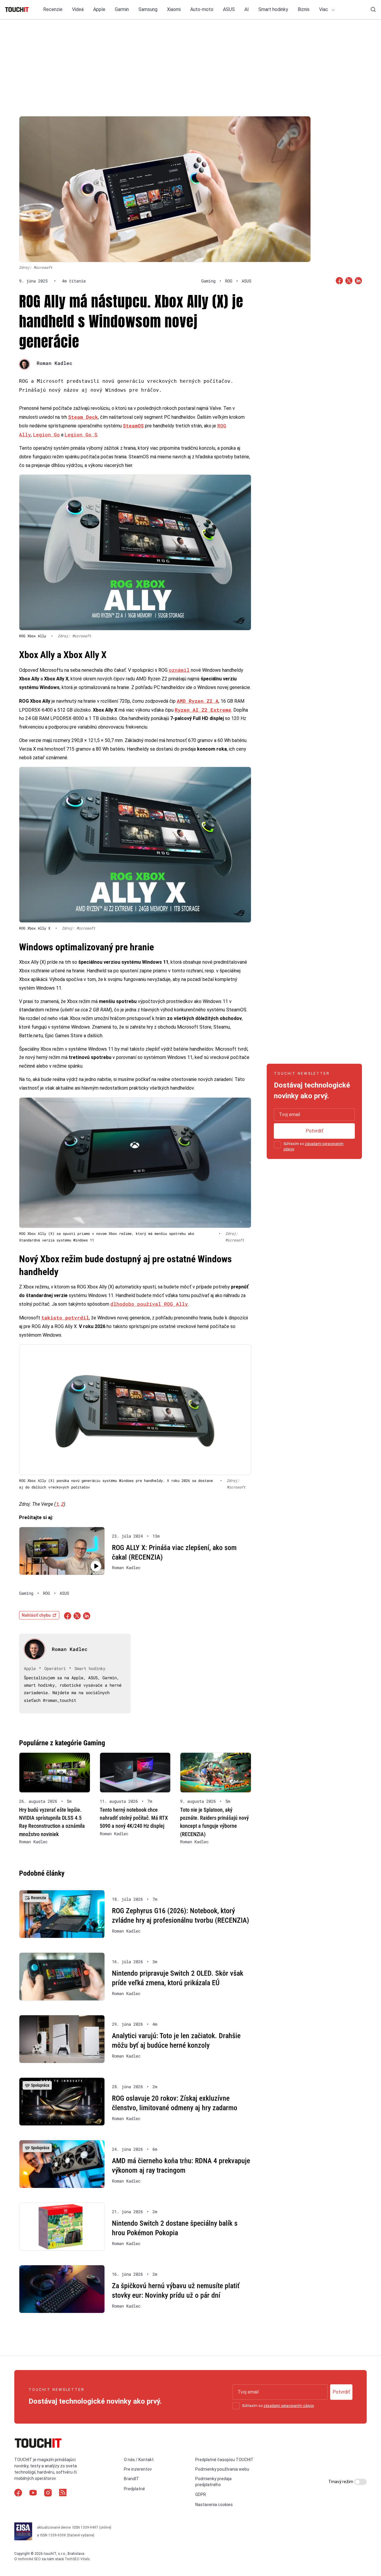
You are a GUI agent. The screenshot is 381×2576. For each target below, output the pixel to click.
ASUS (229, 9)
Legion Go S (81, 434)
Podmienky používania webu (222, 2469)
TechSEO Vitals (77, 2559)
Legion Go (46, 434)
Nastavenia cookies (214, 2505)
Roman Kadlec (54, 363)
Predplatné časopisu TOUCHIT (224, 2460)
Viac (324, 9)
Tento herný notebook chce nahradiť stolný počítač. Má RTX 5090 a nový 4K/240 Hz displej (134, 1818)
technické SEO (29, 2559)
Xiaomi (174, 9)
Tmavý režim (341, 2482)
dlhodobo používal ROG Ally (149, 1304)
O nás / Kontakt (139, 2460)
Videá (78, 9)
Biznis (304, 9)
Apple (99, 9)
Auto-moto (202, 9)
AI (247, 9)
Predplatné (134, 2489)
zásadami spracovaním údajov (289, 2406)
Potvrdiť (314, 1131)
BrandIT (131, 2479)
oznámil (179, 670)
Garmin (122, 9)
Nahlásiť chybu (36, 1615)
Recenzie (53, 9)
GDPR (201, 2494)
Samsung (148, 9)
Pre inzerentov (138, 2469)
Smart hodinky (273, 9)
